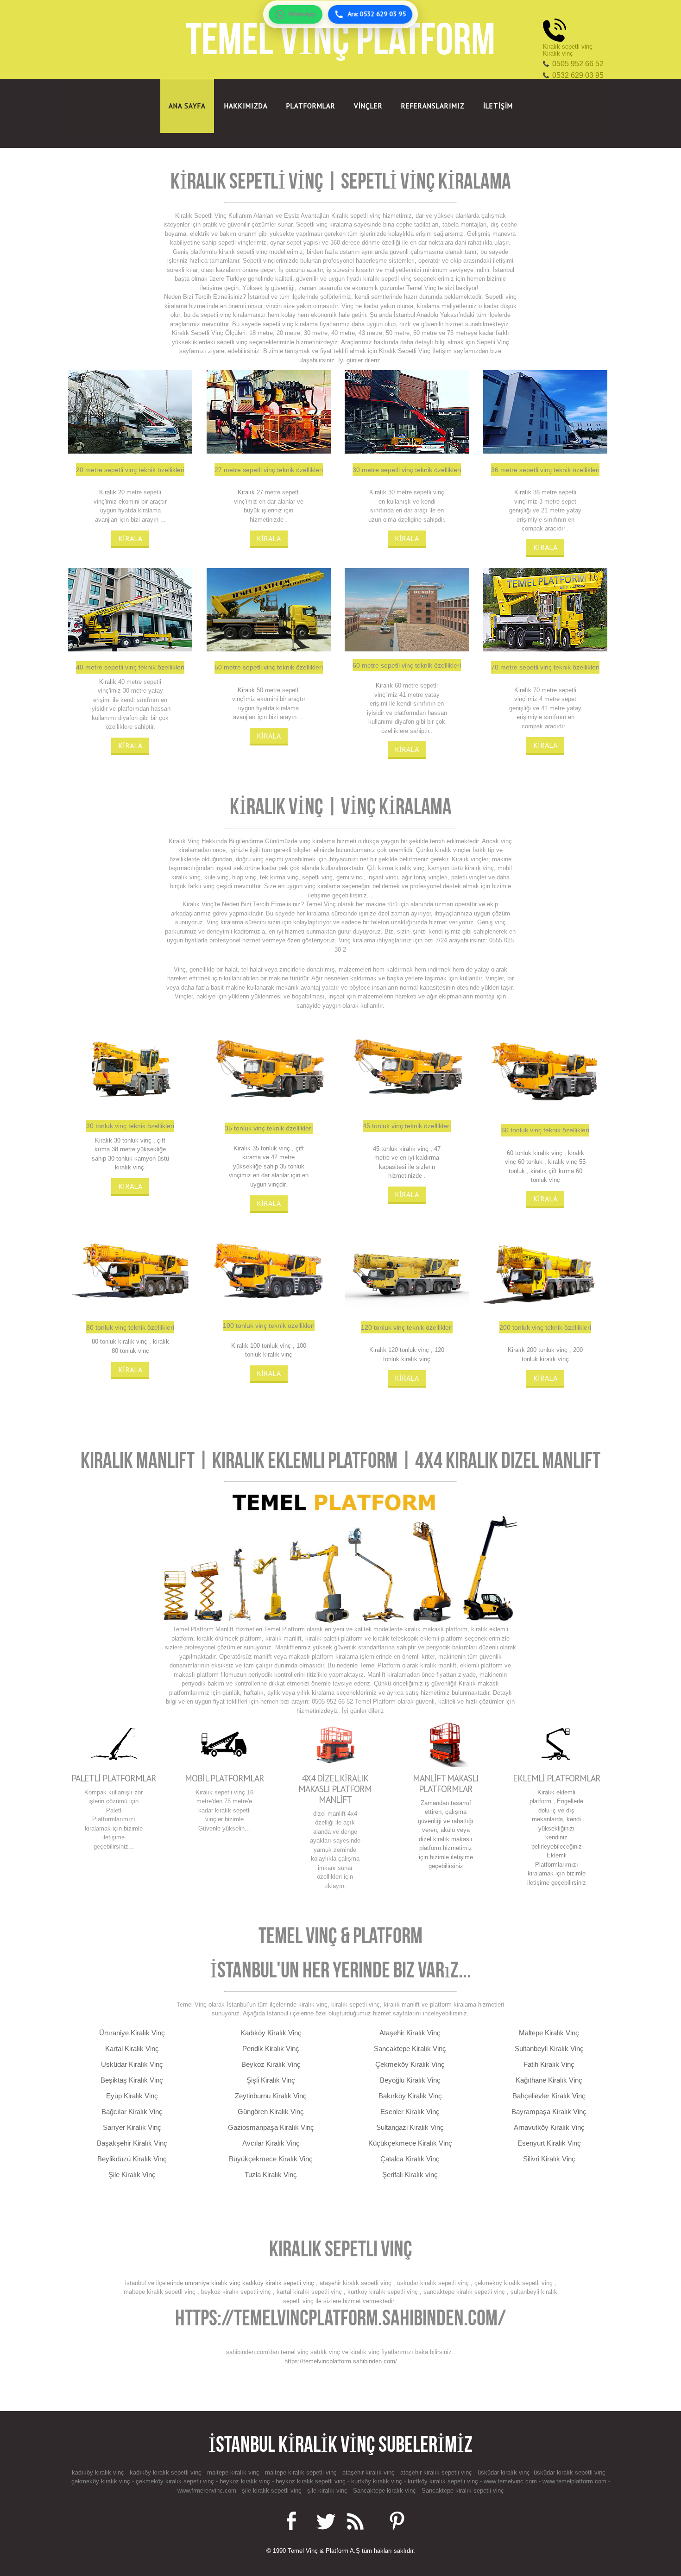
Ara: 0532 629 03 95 (377, 14)
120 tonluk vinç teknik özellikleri (407, 1327)
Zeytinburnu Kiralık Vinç (271, 2096)
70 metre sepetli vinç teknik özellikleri (545, 667)
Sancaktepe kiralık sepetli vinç (463, 2491)
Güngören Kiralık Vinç (271, 2112)
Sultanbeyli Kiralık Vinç (549, 2049)
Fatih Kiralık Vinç (549, 2064)
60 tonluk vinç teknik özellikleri (545, 1130)
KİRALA (130, 538)
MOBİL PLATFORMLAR (224, 1778)
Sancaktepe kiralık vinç (385, 2491)
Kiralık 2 (110, 492)
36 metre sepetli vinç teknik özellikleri (545, 470)
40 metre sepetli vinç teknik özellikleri (130, 667)
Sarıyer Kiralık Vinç (132, 2127)
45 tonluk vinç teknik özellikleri (407, 1126)
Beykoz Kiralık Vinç (271, 2064)
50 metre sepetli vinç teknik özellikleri (269, 667)
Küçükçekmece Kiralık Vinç (410, 2143)
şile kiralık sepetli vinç (272, 2491)
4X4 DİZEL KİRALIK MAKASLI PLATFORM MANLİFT (335, 1789)
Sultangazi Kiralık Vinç (410, 2127)
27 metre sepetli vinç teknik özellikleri (269, 470)
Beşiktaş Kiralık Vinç (132, 2080)
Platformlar (311, 106)
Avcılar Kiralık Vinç (271, 2143)
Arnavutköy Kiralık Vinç (549, 2127)
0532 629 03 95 (578, 75)
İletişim (498, 106)
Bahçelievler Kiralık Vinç (549, 2096)
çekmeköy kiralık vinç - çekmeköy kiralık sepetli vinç (144, 2481)
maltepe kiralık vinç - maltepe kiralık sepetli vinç (273, 2472)
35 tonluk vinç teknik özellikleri (269, 1128)
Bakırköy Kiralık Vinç (410, 2096)
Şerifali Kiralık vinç (410, 2175)
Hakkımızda (246, 106)
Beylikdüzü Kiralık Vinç (132, 2159)
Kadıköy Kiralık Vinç (271, 2033)
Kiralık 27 (251, 492)
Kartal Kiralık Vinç (132, 2049)
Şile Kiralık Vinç (132, 2175)
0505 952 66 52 (578, 64)
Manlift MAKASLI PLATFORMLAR (446, 1783)
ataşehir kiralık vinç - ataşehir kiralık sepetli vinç (408, 2472)
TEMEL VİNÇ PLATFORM (340, 39)
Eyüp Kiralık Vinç (132, 2096)
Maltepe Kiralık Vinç (549, 2033)
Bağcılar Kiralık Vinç (132, 2112)
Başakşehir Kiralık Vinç (132, 2143)
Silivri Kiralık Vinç (549, 2159)
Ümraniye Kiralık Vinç (132, 2033)
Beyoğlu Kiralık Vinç (410, 2080)
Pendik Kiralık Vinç (271, 2049)
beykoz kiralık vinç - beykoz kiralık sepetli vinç (284, 2481)
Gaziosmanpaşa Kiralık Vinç (271, 2127)
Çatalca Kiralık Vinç (410, 2159)
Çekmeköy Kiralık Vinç (410, 2064)
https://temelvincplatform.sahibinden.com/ (340, 2318)
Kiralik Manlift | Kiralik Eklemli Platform (241, 1460)
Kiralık (378, 492)
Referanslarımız (433, 106)
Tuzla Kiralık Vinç (271, 2175)
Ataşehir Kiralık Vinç (410, 2033)
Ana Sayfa (187, 106)
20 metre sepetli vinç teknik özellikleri (130, 470)
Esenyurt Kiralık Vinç (549, 2143)
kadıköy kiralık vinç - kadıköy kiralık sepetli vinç (138, 2472)
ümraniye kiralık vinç (213, 2283)
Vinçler (368, 106)
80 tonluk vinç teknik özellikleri (130, 1327)
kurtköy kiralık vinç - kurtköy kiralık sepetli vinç (416, 2481)
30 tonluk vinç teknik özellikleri (130, 1126)
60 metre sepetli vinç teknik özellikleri (407, 665)
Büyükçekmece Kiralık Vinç (271, 2159)
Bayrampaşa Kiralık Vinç (549, 2112)
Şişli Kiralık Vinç (271, 2080)
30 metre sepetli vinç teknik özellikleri (407, 470)
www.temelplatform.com (574, 2481)
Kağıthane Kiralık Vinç (549, 2080)
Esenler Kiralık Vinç (410, 2112)
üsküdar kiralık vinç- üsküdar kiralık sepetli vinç (542, 2472)
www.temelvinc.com (509, 2481)
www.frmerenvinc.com (207, 2491)
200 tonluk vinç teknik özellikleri (545, 1327)
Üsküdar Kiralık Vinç (132, 2064)
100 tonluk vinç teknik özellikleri (269, 1326)
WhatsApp (302, 14)
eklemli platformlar (557, 1778)
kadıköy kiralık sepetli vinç (278, 2283)
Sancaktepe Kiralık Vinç (410, 2049)
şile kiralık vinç (327, 2491)
